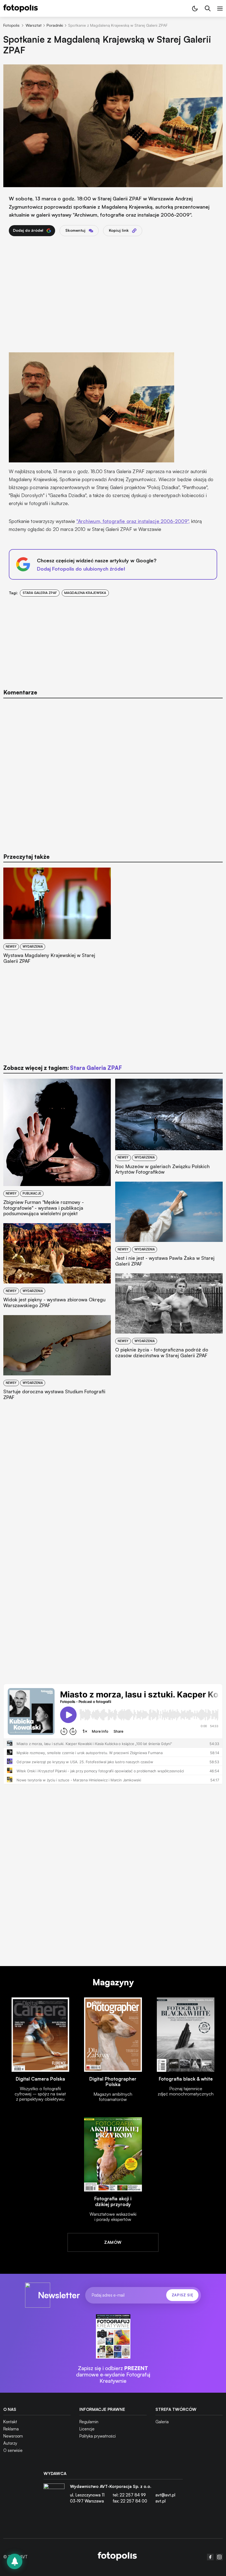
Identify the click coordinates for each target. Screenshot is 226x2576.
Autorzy (10, 2443)
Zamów (113, 2242)
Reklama (11, 2429)
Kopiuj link (119, 230)
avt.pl (161, 2501)
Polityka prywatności (98, 2436)
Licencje (87, 2429)
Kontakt (10, 2422)
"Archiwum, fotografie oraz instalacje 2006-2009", (133, 521)
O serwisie (13, 2450)
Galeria (162, 2422)
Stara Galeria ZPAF (40, 593)
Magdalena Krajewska (85, 593)
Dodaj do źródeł (28, 230)
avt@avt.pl (165, 2495)
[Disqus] (113, 772)
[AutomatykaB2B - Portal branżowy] (117, 2557)
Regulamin (89, 2422)
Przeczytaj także (26, 857)
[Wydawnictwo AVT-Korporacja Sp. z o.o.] (54, 2496)
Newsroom (13, 2436)
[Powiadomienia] (15, 2561)
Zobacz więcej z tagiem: (63, 1068)
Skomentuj (75, 230)
